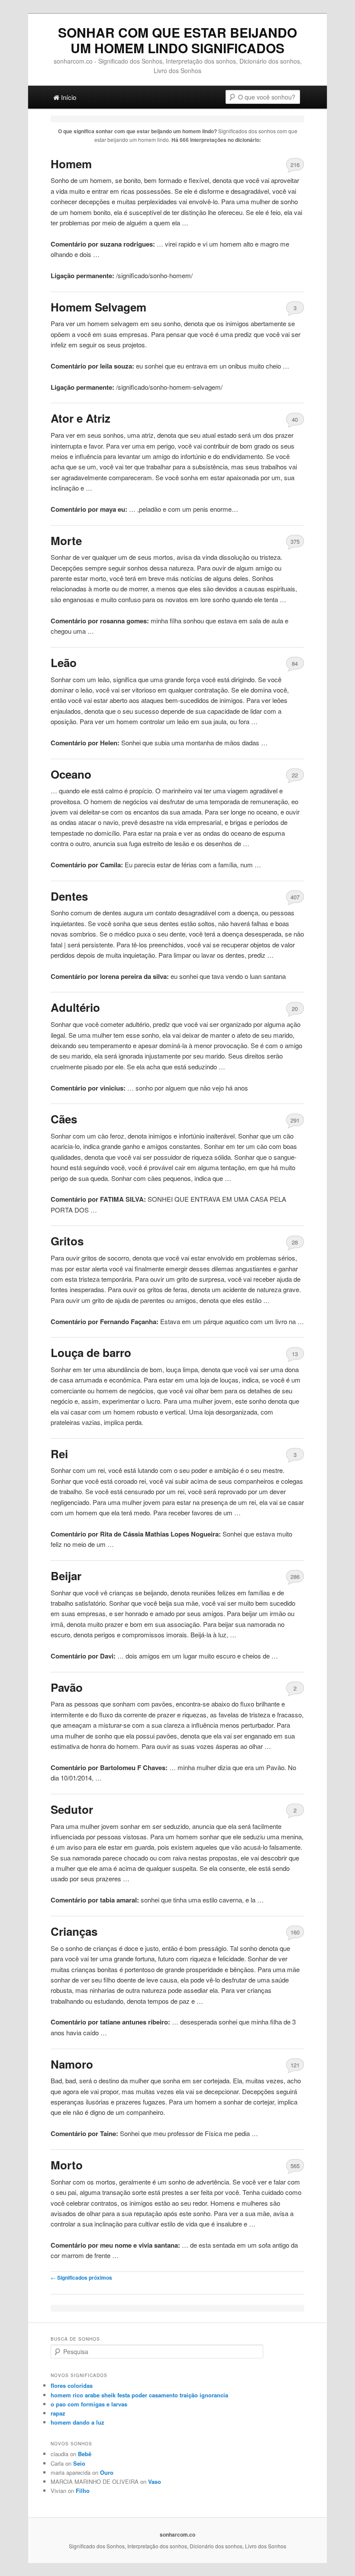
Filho (83, 2491)
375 (295, 541)
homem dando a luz (77, 2422)
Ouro (107, 2472)
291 (295, 1120)
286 (295, 1577)
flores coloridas (72, 2385)
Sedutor (72, 1809)
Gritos (67, 1241)
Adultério (75, 1007)
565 (295, 2166)
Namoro (72, 2064)
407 (295, 897)
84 (295, 663)
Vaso (155, 2481)
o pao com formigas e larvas (89, 2404)
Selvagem (98, 307)
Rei (59, 1454)
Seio (79, 2463)
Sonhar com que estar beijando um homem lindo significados (177, 40)
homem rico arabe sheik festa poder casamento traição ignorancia (139, 2395)
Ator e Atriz (81, 418)
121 (295, 2065)
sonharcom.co (177, 2534)
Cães (64, 1119)
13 (295, 1354)
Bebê (85, 2454)
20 (295, 1009)
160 (295, 1932)
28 (295, 1242)
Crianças (74, 1931)
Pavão (67, 1687)
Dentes (69, 896)
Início (68, 97)
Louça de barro (91, 1352)
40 (295, 419)
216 (295, 165)
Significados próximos (81, 2278)
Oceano (71, 774)
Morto (67, 2165)
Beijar (66, 1576)
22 (295, 775)
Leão (64, 662)
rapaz (58, 2413)
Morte (66, 541)
